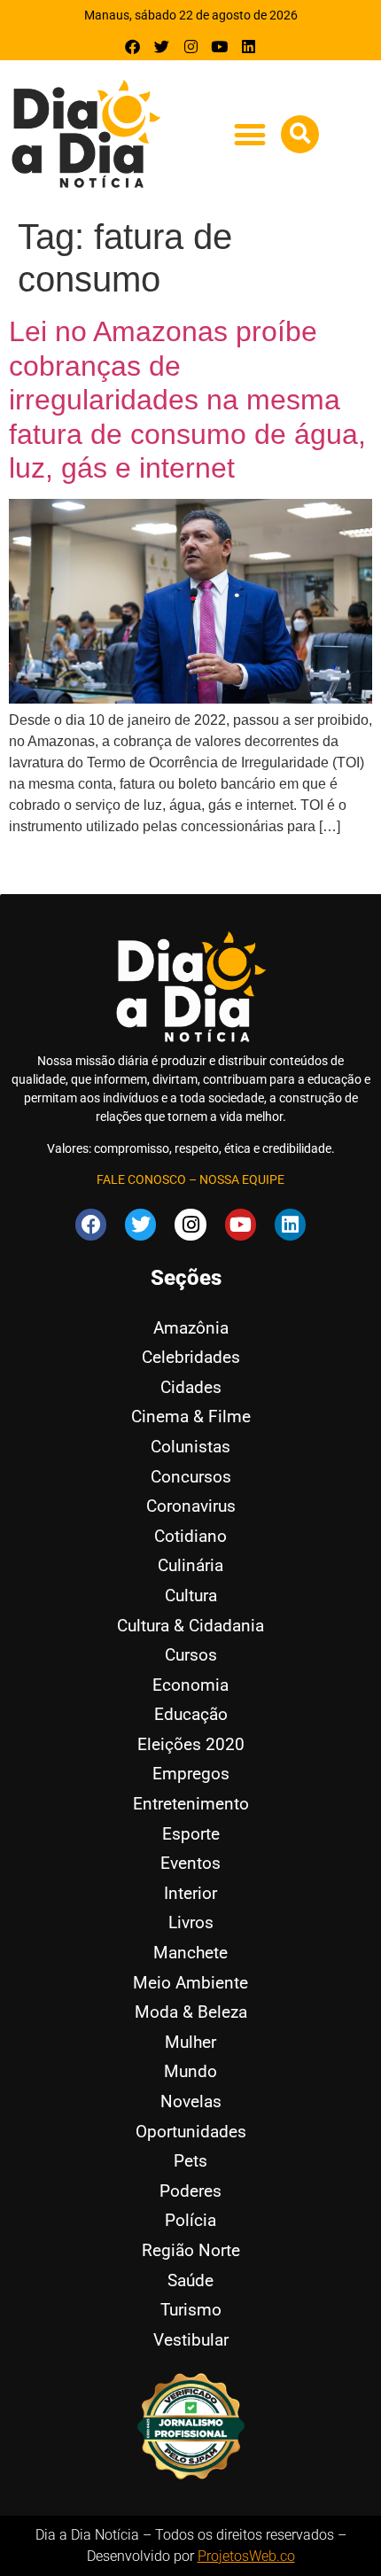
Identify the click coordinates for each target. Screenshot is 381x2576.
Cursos (191, 1655)
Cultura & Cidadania (190, 1626)
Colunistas (190, 1447)
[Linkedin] (249, 47)
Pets (190, 2161)
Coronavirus (191, 1506)
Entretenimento (191, 1804)
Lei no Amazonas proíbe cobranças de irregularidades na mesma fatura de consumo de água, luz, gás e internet (187, 400)
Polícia (190, 2220)
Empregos (191, 1774)
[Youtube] (219, 47)
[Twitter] (162, 47)
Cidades (191, 1387)
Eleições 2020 (191, 1744)
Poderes (190, 2191)
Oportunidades (191, 2132)
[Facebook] (133, 47)
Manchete (190, 1953)
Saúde (190, 2280)
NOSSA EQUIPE (242, 1179)
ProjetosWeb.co (246, 2556)
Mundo (190, 2071)
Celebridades (191, 1357)
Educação (191, 1714)
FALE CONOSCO (141, 1179)
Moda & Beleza (191, 2012)
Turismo (191, 2310)
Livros (191, 1922)
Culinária (190, 1565)
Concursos (191, 1477)
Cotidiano (190, 1536)
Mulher (190, 2042)
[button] (249, 135)
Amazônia (191, 1328)
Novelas (191, 2101)
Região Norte (191, 2250)
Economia (190, 1685)
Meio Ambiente (190, 1983)
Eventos (190, 1863)
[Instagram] (191, 47)
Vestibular (191, 2340)
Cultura (191, 1595)
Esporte (191, 1834)
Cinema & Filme (191, 1416)
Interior (190, 1893)
